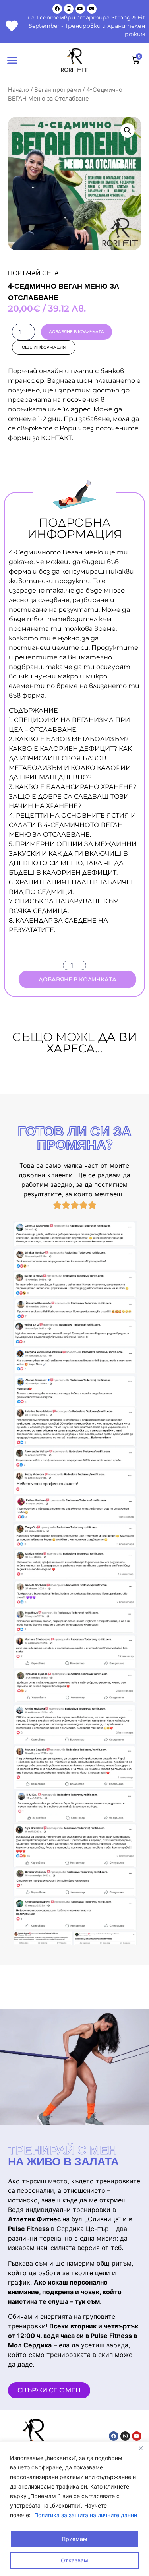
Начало (18, 90)
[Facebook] (57, 9)
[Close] (141, 2448)
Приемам (74, 2539)
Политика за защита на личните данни (86, 2515)
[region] (74, 2509)
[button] (12, 60)
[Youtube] (80, 9)
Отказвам (74, 2560)
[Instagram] (69, 9)
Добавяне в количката (76, 332)
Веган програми (58, 90)
